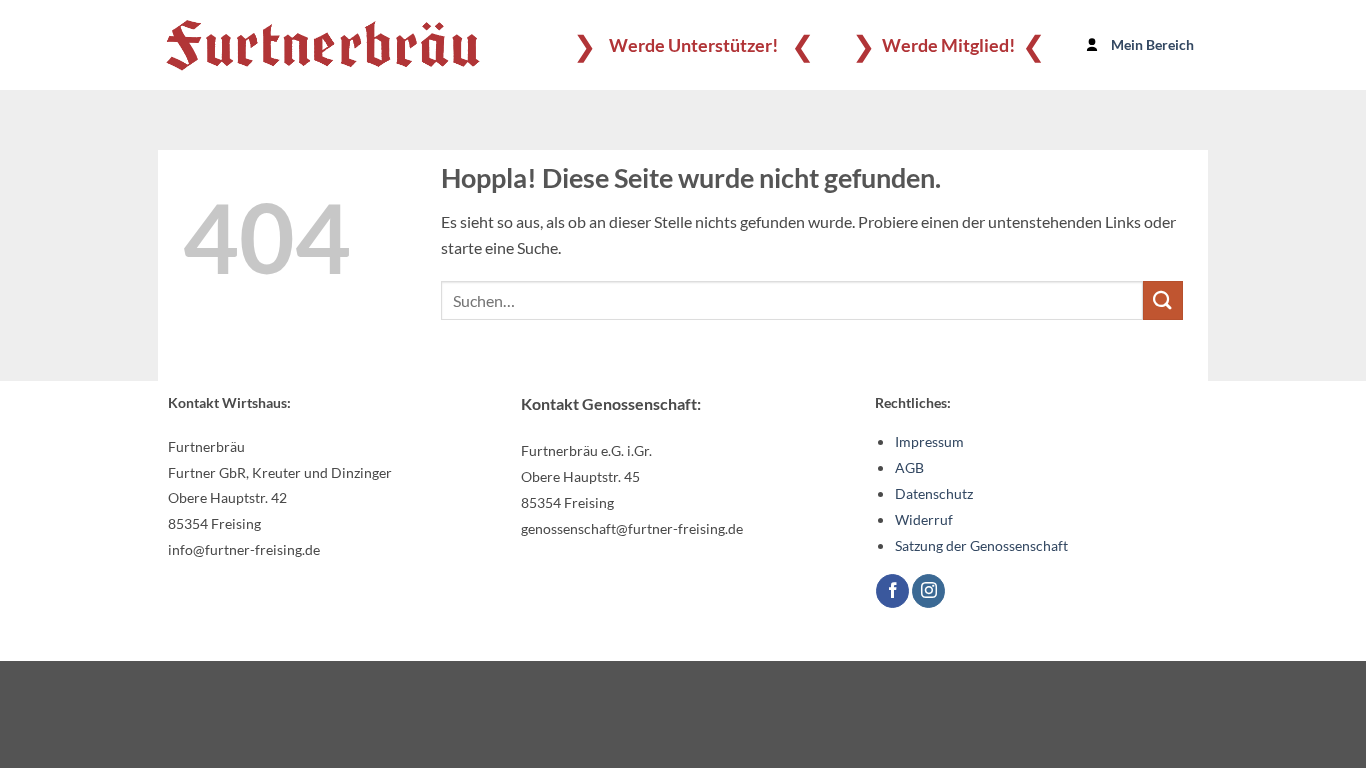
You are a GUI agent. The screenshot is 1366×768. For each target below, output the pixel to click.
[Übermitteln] (1163, 300)
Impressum (929, 441)
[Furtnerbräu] (322, 45)
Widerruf (924, 519)
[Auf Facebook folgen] (892, 591)
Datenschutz (934, 493)
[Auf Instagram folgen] (928, 591)
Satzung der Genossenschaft (981, 545)
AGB (909, 467)
